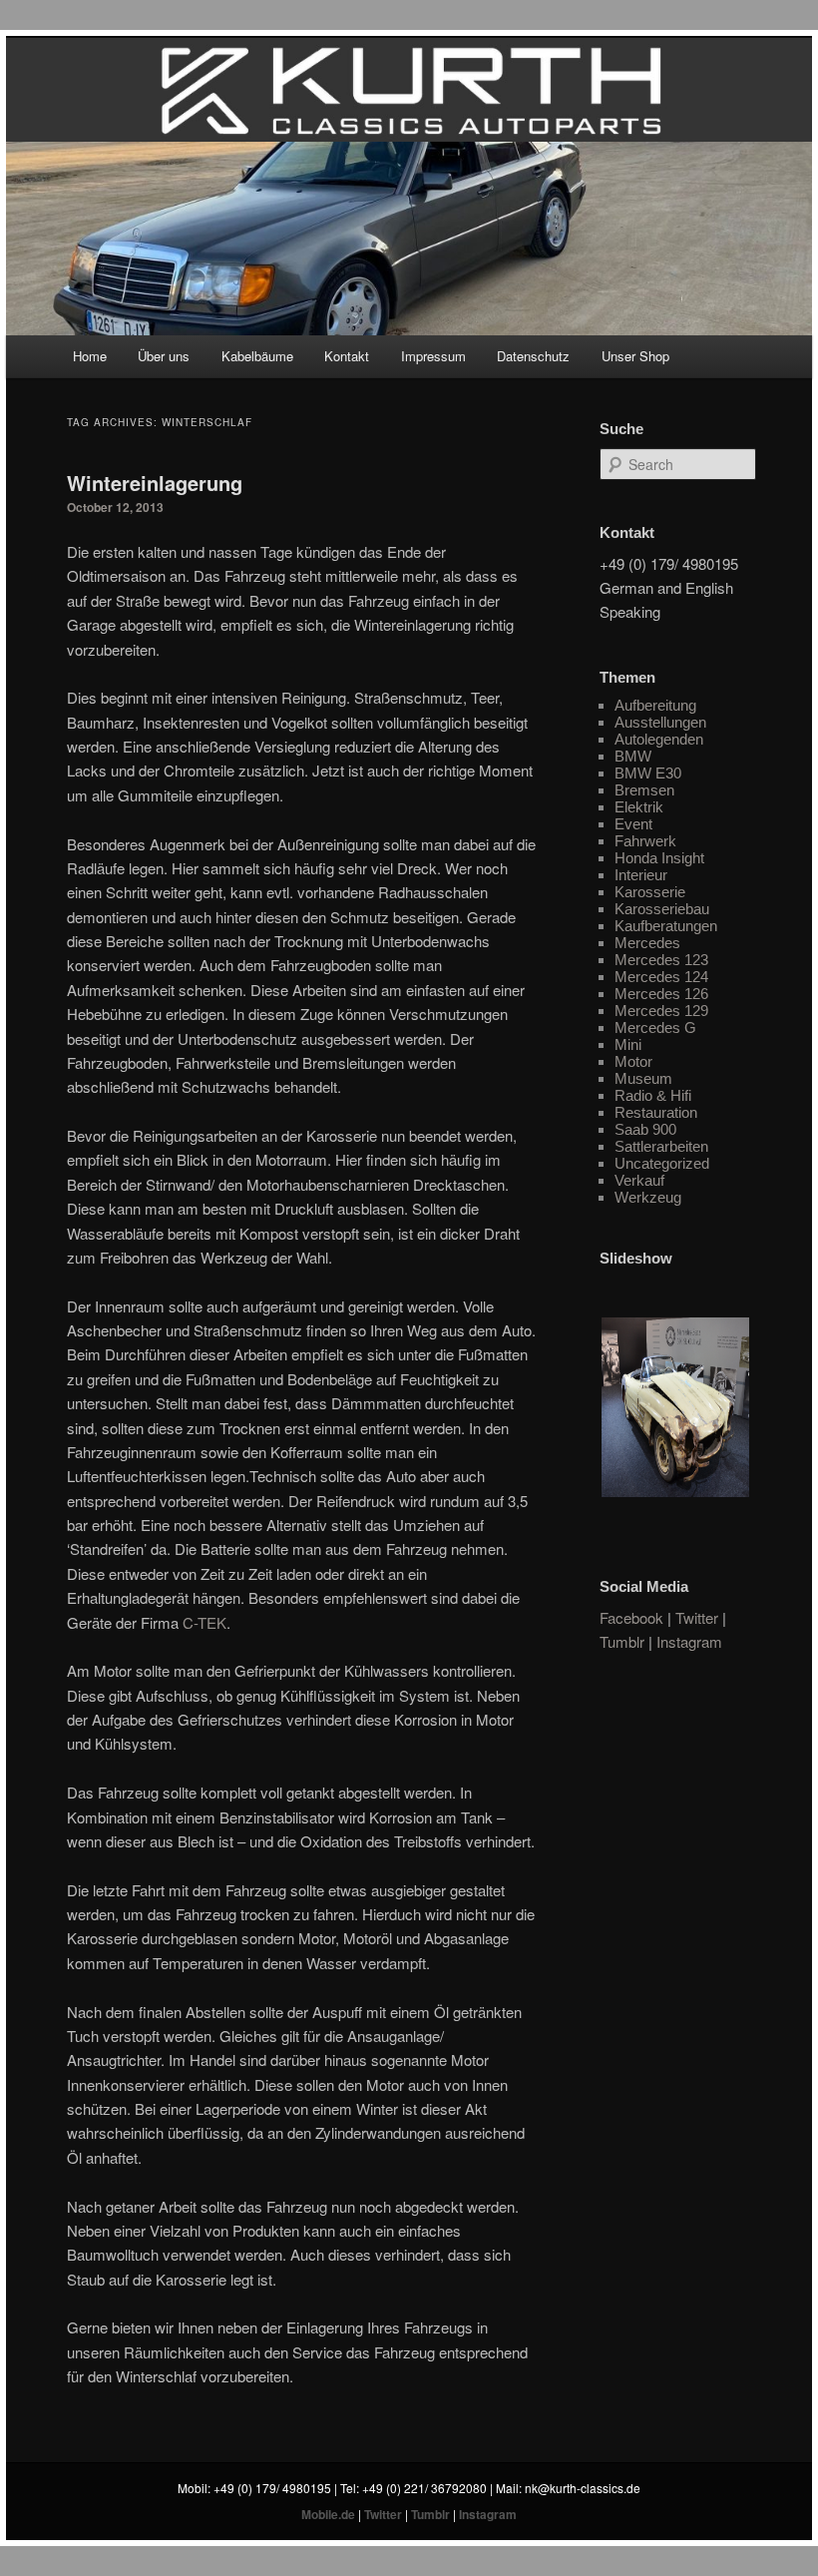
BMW (633, 756)
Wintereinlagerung (155, 483)
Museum (643, 1078)
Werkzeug (648, 1197)
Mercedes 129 (661, 1011)
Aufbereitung (655, 705)
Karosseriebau (662, 909)
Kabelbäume (257, 356)
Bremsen (644, 790)
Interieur (641, 875)
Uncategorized (662, 1163)
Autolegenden (659, 739)
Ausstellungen (660, 722)
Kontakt (347, 356)
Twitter (697, 1617)
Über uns (164, 356)
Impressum (433, 356)
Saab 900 (645, 1129)
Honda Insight (659, 858)
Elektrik (639, 807)
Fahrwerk (645, 841)
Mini (628, 1044)
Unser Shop (635, 356)
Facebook (631, 1617)
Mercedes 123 (661, 960)
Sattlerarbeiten (661, 1146)
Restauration (656, 1112)
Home (90, 356)
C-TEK (204, 1622)
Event (633, 824)
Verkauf (639, 1180)
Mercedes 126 (661, 994)
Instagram (689, 1641)
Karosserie (650, 892)
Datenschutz (533, 356)
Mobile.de (328, 2514)
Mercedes (647, 943)
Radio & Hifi (653, 1095)
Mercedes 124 (661, 977)
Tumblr (622, 1641)
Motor (633, 1061)
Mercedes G (655, 1028)
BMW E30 (648, 773)
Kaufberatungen (666, 926)
